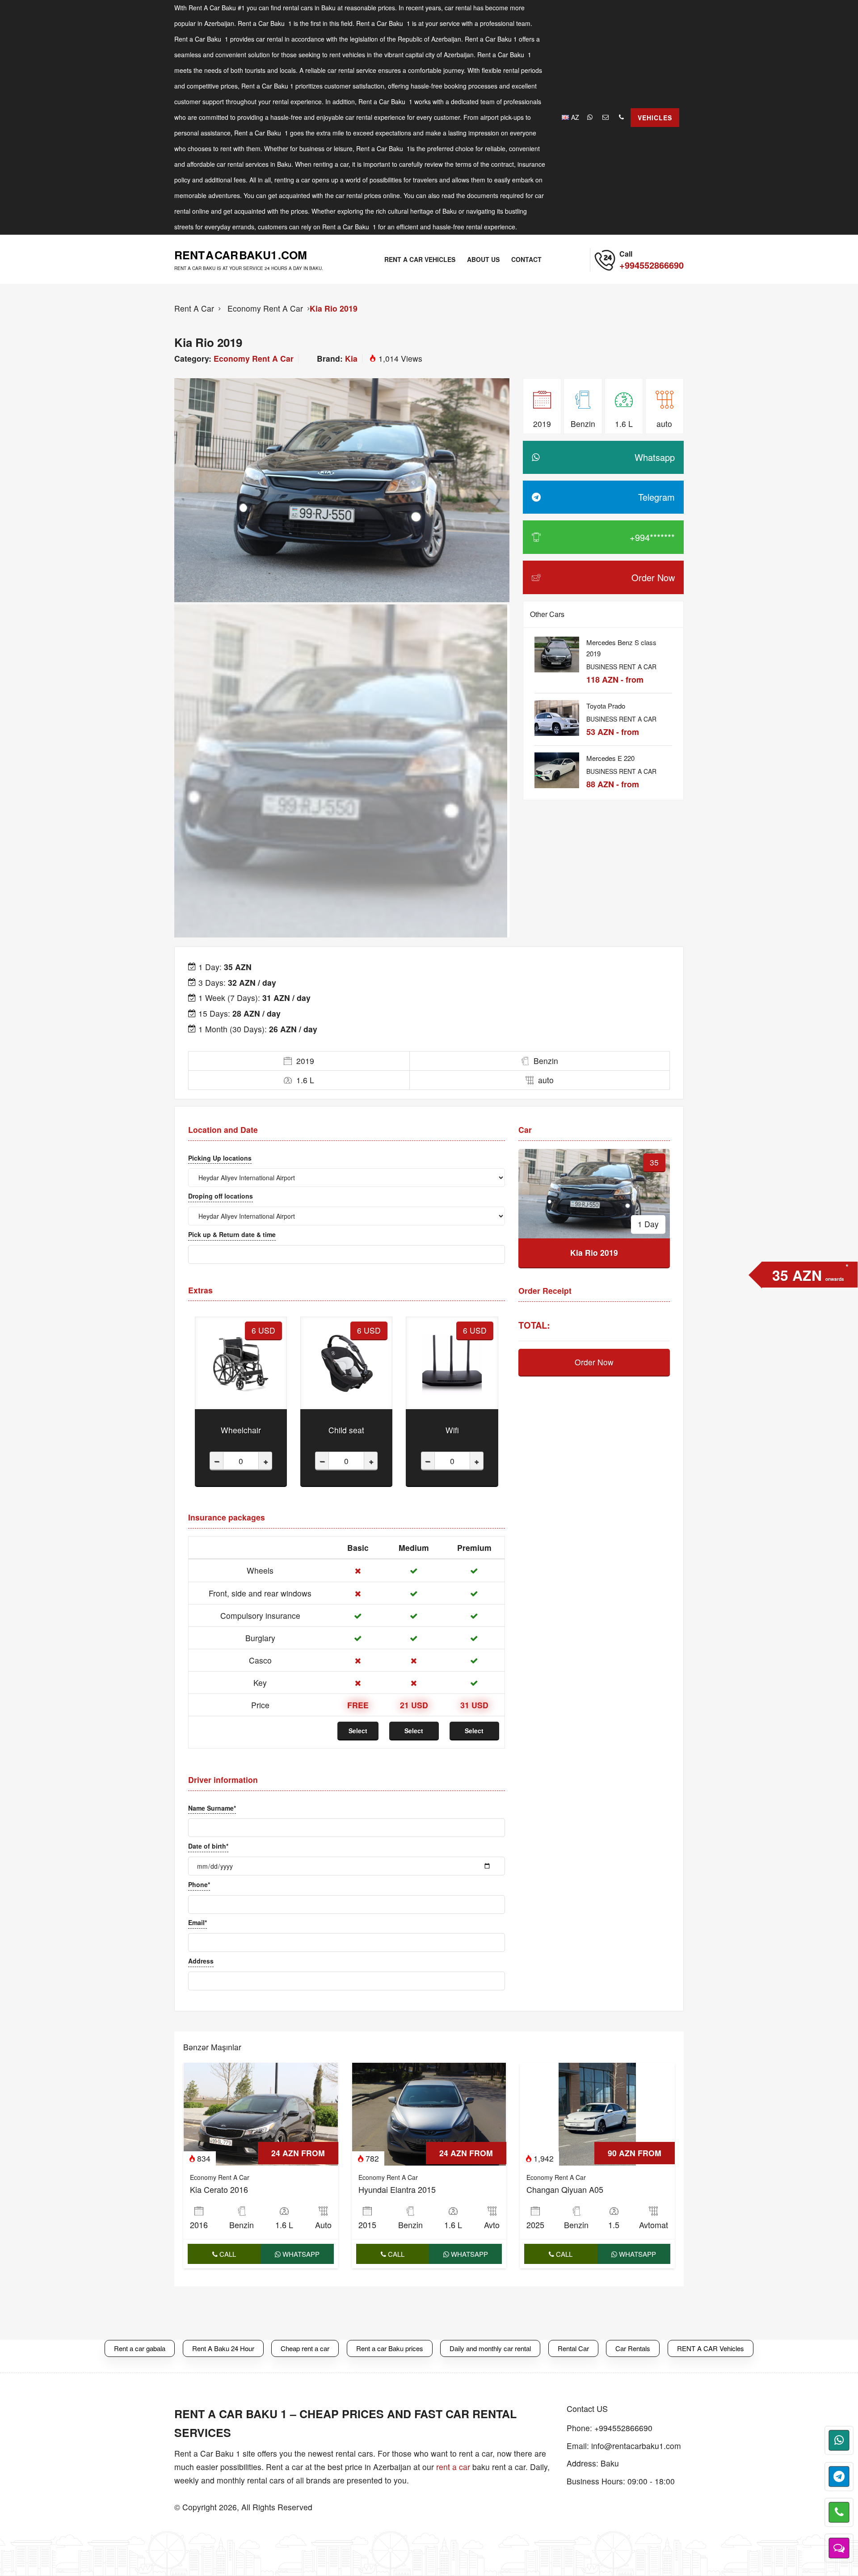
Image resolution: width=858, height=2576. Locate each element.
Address (201, 1961)
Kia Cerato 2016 (219, 2189)
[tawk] (839, 2548)
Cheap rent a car (305, 2348)
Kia (351, 358)
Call (227, 2254)
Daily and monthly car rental (490, 2348)
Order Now (594, 1362)
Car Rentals (633, 2348)
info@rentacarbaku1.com (636, 2446)
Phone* (199, 1884)
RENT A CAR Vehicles (711, 2348)
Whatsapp (300, 2254)
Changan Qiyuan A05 (565, 2189)
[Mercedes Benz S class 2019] (557, 650)
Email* (198, 1922)
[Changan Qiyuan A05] (597, 2113)
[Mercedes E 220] (557, 766)
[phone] (839, 2512)
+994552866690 (623, 2428)
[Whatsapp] (591, 117)
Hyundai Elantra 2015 (397, 2189)
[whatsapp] (839, 2440)
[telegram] (839, 2477)
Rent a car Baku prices (390, 2348)
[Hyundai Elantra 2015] (429, 2113)
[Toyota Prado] (557, 714)
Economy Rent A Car (254, 358)
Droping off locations (221, 1196)
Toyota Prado (606, 706)
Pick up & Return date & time (232, 1234)
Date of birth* (208, 1846)
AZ (575, 117)
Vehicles (655, 118)
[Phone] (622, 117)
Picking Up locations (220, 1158)
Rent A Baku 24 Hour (223, 2348)
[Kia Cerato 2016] (261, 2113)
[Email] (607, 117)
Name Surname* (212, 1808)
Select (358, 1731)
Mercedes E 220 (610, 758)
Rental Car (573, 2348)
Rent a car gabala (140, 2348)
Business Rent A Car (621, 667)
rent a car (453, 2467)
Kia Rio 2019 (334, 308)
